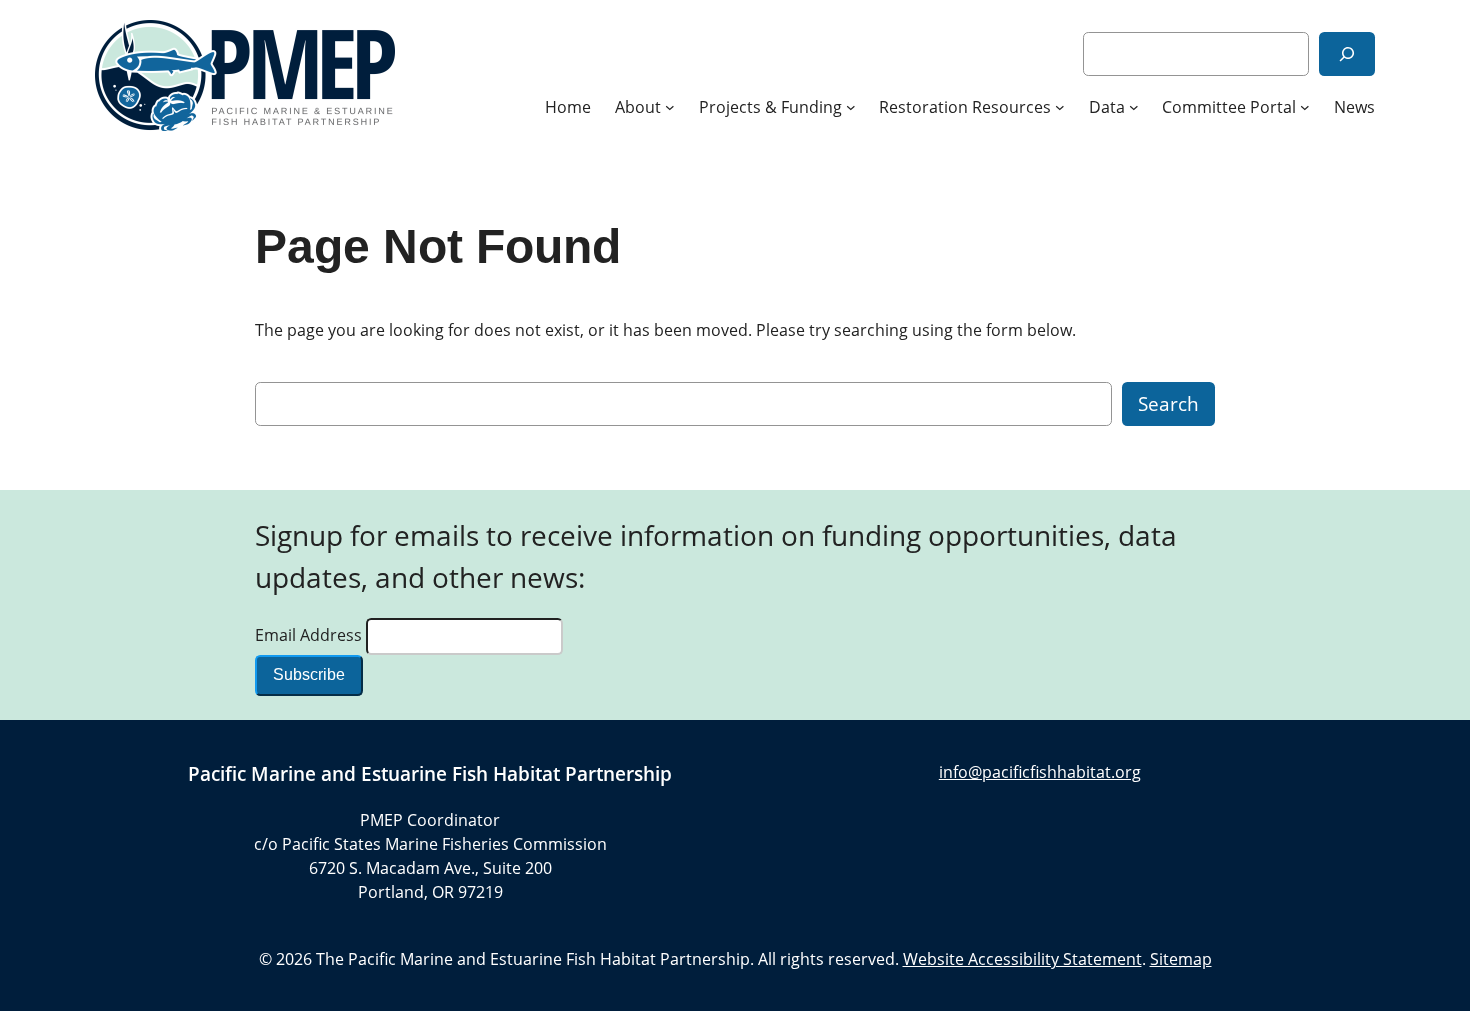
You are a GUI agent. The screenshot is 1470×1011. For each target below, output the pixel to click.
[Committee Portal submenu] (1305, 107)
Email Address (310, 635)
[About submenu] (670, 107)
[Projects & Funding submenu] (851, 107)
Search (1168, 403)
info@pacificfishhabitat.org (1040, 772)
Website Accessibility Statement (1022, 959)
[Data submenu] (1134, 107)
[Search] (1347, 53)
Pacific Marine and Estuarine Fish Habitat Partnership (430, 773)
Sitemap (1181, 959)
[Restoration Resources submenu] (1060, 107)
